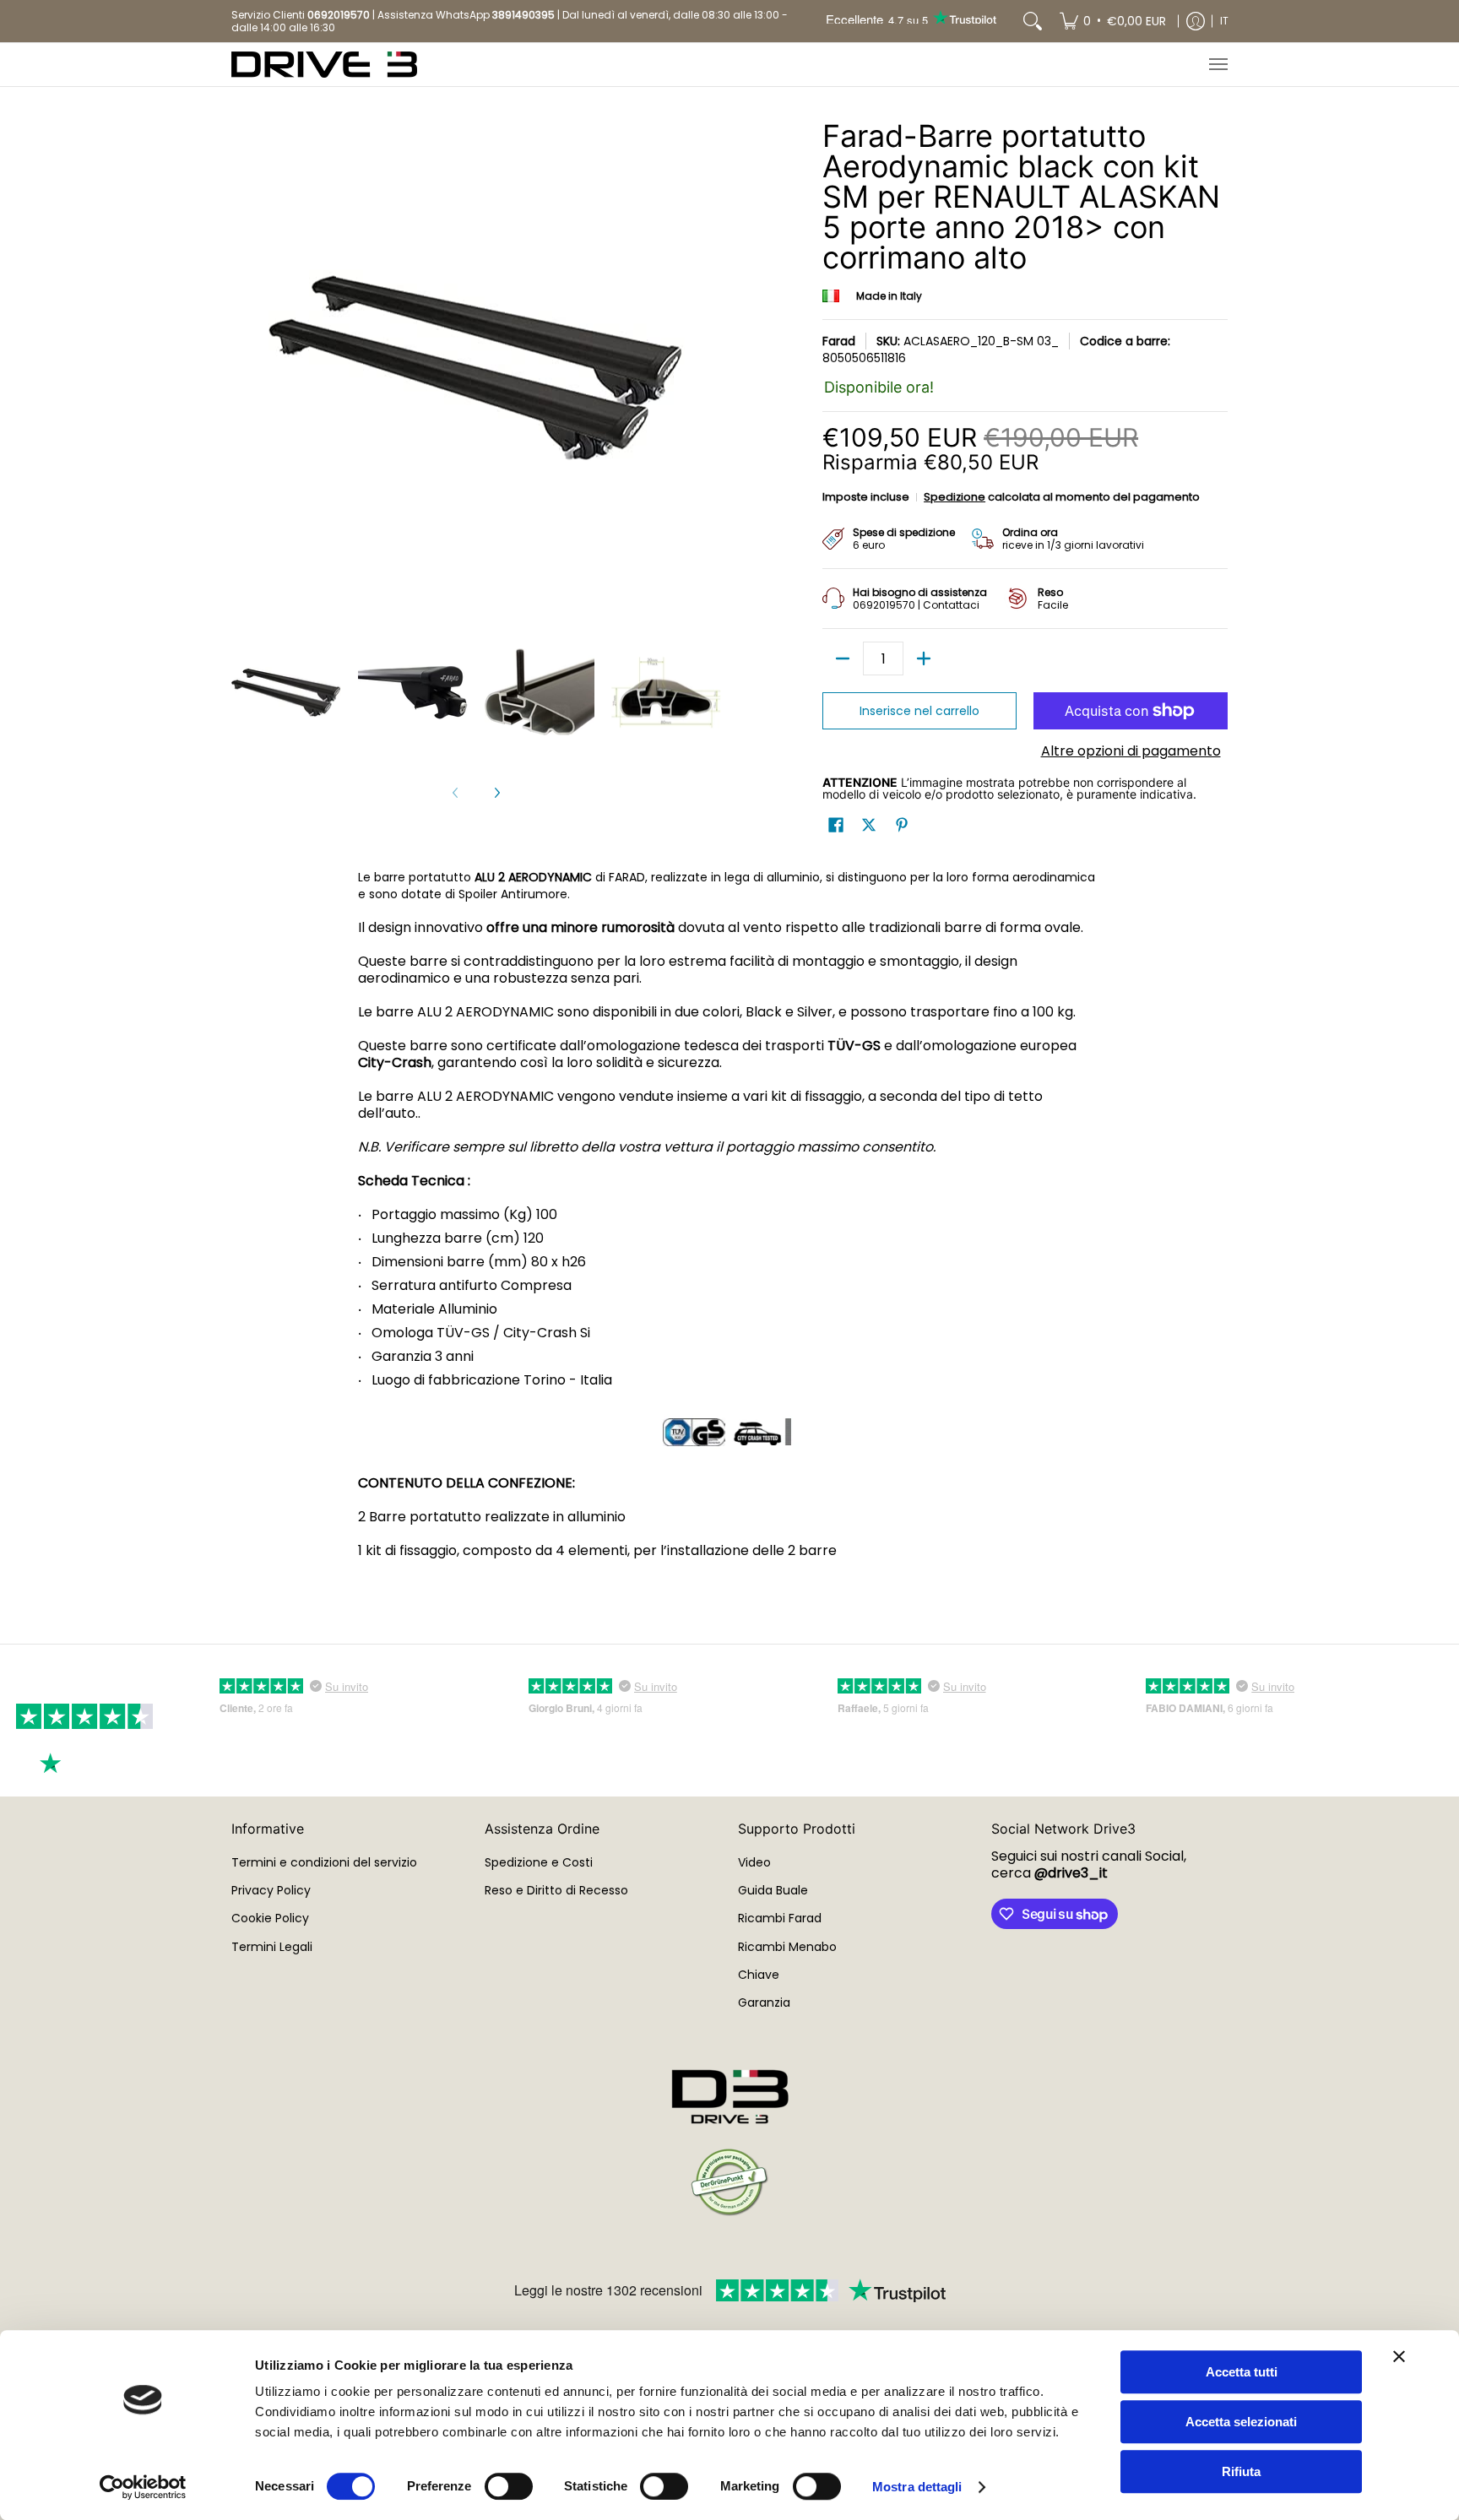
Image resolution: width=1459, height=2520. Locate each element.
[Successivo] (496, 793)
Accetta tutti (1242, 2372)
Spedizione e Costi (539, 1862)
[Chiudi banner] (1399, 2356)
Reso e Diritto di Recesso (556, 1890)
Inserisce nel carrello (919, 711)
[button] (836, 825)
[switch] (509, 2486)
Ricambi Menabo (787, 1947)
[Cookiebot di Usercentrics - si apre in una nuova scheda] (143, 2487)
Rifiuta (1241, 2471)
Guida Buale (773, 1890)
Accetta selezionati (1241, 2422)
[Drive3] (324, 65)
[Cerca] (1033, 21)
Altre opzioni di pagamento (1131, 751)
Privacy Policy (271, 1890)
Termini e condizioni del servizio (324, 1862)
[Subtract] (843, 658)
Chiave (759, 1975)
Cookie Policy (270, 1918)
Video (754, 1862)
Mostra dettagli (917, 2487)
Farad (839, 341)
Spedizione (955, 497)
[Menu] (1218, 65)
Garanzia (764, 2002)
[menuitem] (1113, 21)
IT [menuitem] (1224, 21)
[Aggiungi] (924, 658)
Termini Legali (272, 1947)
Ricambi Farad (780, 1918)
